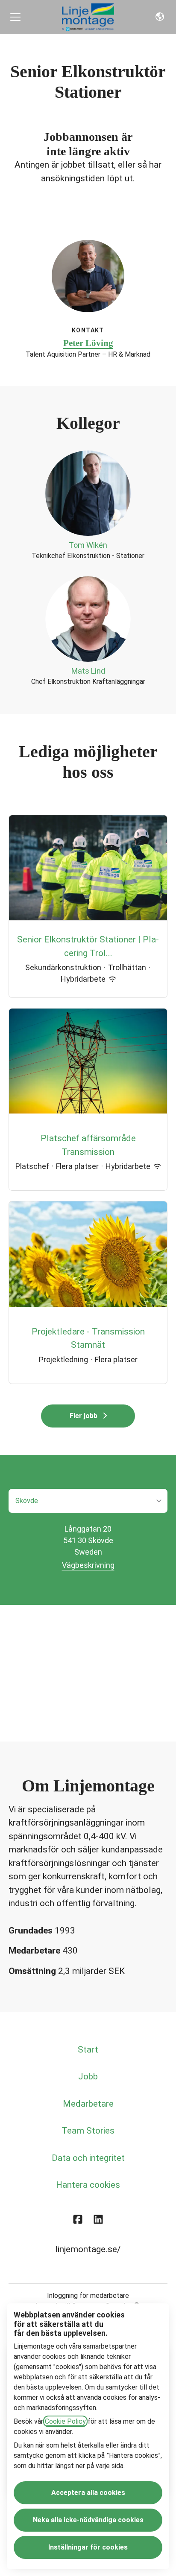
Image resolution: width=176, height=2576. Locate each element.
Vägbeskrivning (88, 1565)
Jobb (88, 2076)
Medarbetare (88, 2104)
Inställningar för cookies (88, 2547)
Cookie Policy (65, 2421)
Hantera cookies (88, 2185)
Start (88, 2050)
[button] (160, 17)
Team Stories (88, 2131)
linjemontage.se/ (88, 2249)
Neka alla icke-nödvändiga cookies (88, 2520)
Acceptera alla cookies (88, 2493)
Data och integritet (88, 2158)
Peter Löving (88, 343)
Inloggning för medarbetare (88, 2295)
